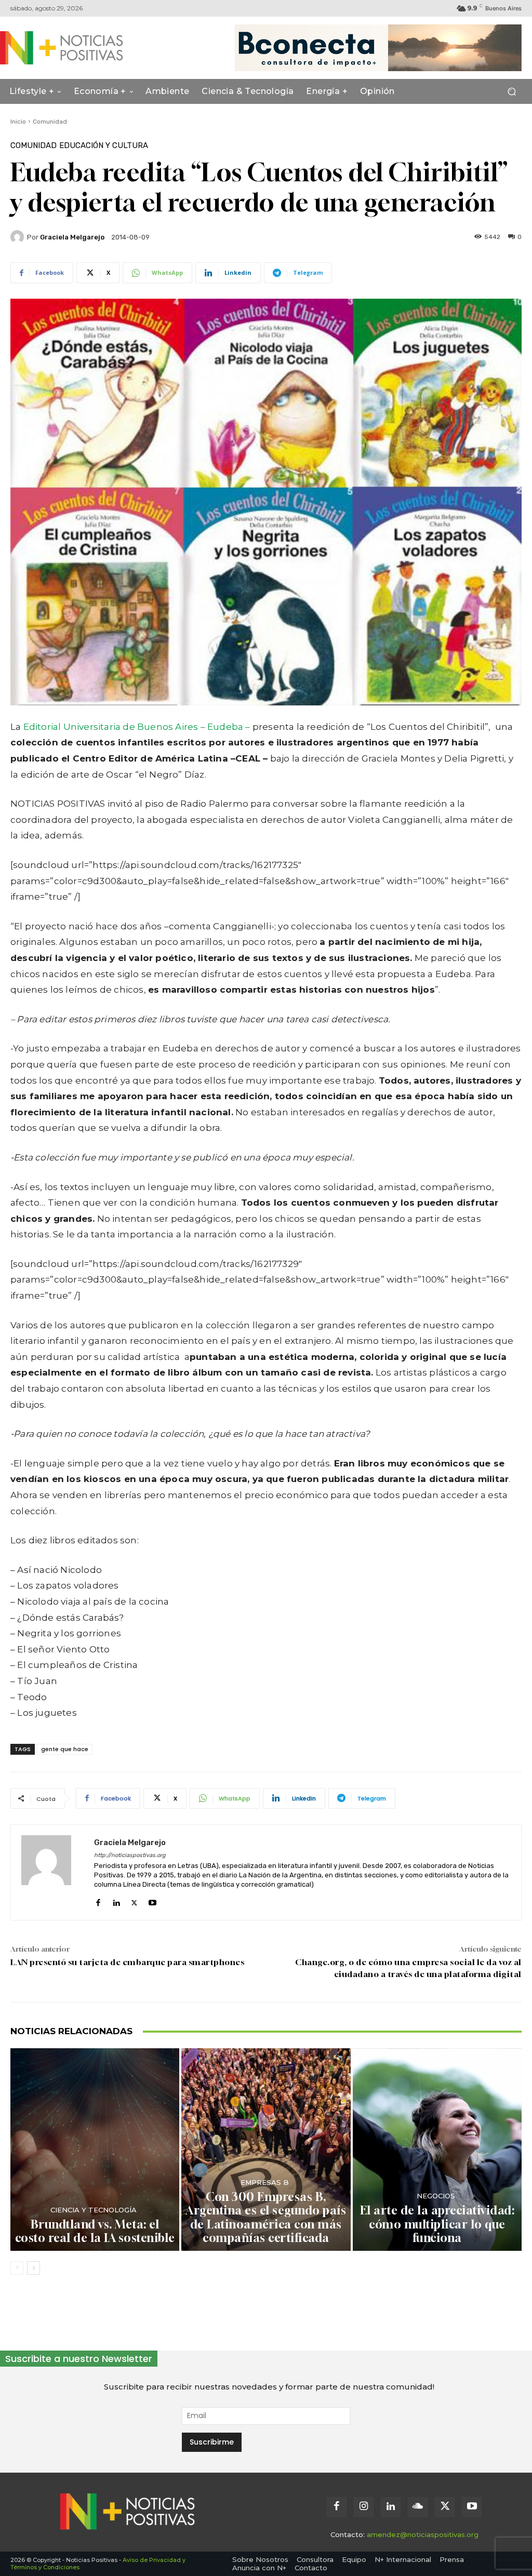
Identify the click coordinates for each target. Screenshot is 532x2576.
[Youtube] (152, 1900)
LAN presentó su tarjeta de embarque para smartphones (127, 1962)
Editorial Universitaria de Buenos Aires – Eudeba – (137, 727)
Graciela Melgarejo (72, 237)
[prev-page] (17, 2268)
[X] (134, 1900)
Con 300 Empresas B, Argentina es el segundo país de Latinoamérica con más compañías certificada (266, 2217)
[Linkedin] (116, 1900)
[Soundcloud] (418, 2507)
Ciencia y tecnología (94, 2210)
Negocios (436, 2196)
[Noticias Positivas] (66, 48)
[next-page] (34, 2268)
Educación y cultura (104, 146)
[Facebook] (98, 1900)
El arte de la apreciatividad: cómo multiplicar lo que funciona (437, 2224)
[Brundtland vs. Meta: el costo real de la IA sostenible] (95, 2150)
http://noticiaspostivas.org (130, 1855)
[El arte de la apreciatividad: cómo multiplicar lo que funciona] (437, 2150)
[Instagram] (364, 2507)
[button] (511, 92)
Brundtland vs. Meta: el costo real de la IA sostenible (95, 2231)
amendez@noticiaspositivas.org (423, 2534)
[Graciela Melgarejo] (19, 237)
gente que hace (65, 1749)
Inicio (18, 122)
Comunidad (50, 122)
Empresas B (265, 2183)
